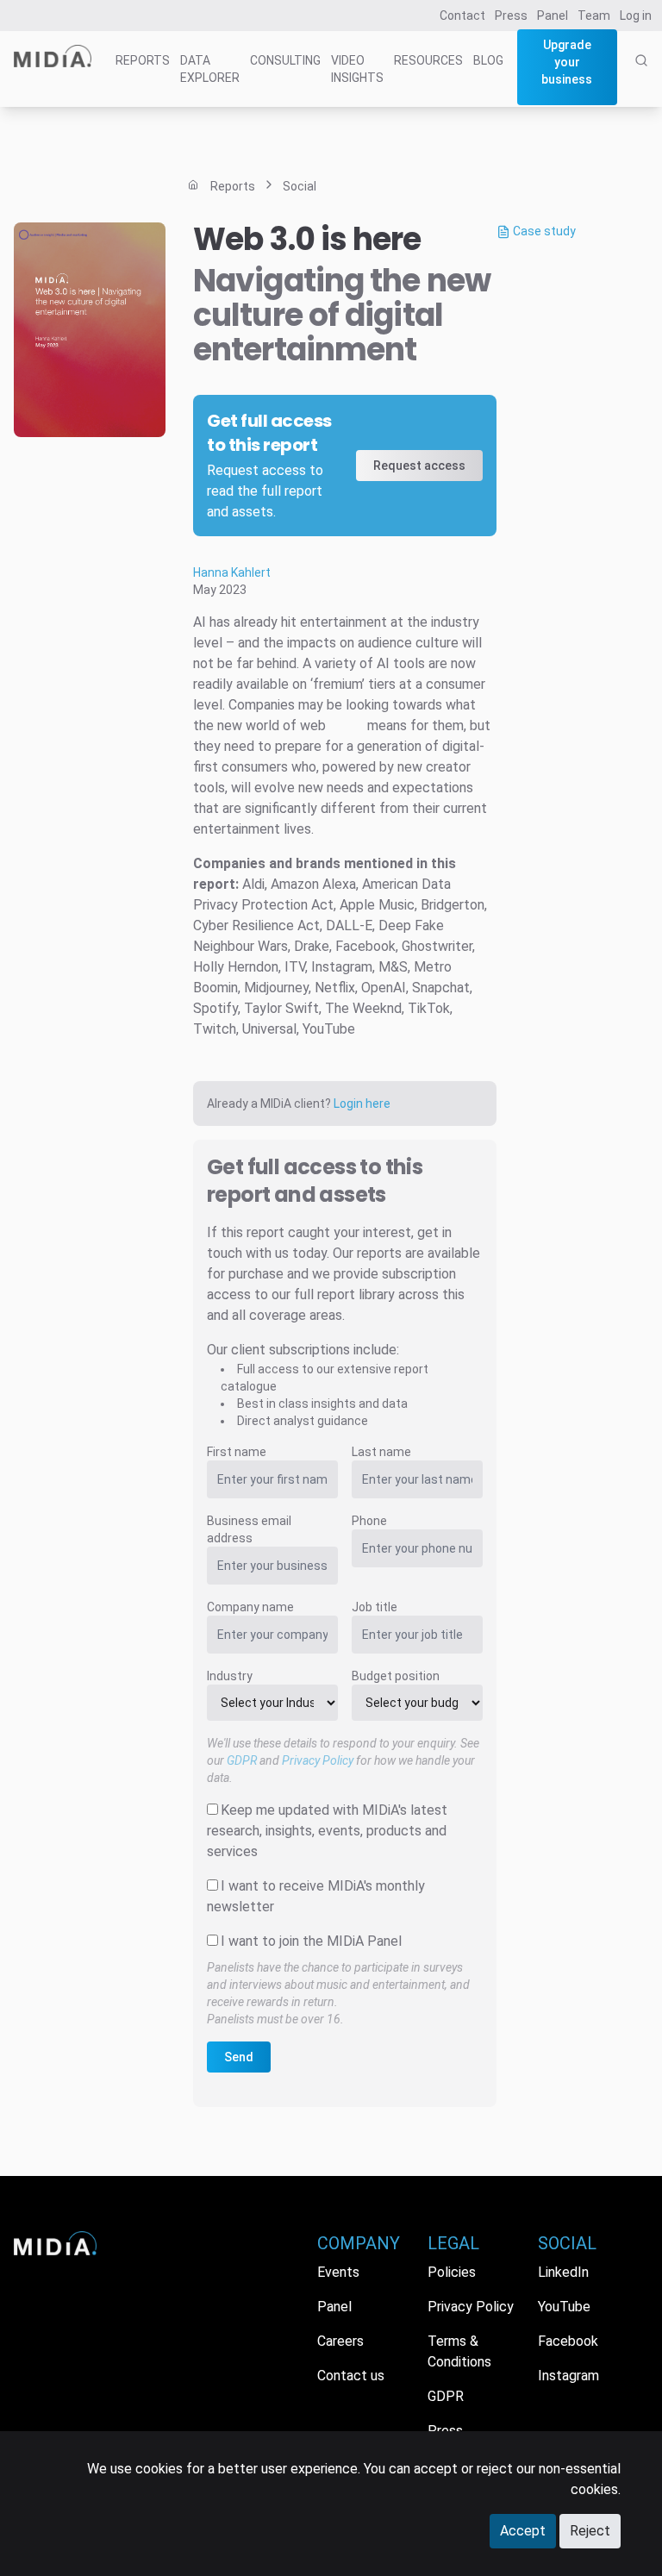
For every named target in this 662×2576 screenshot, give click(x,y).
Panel (553, 16)
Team (594, 16)
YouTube (564, 2307)
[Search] (641, 79)
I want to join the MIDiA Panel (311, 1941)
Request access (419, 466)
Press (511, 16)
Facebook (568, 2341)
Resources (428, 60)
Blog (488, 60)
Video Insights (357, 69)
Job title (375, 1607)
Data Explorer (210, 69)
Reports (143, 60)
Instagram (568, 2376)
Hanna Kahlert (232, 572)
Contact (462, 16)
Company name (250, 1607)
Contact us (351, 2376)
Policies (452, 2272)
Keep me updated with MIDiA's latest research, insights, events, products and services (327, 1831)
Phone (369, 1521)
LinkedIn (563, 2272)
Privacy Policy (318, 1760)
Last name (381, 1452)
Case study (543, 231)
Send (239, 2057)
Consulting (285, 60)
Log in (636, 16)
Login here (362, 1104)
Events (338, 2272)
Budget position (396, 1676)
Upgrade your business (567, 62)
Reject (590, 2531)
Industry (230, 1676)
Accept (523, 2531)
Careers (340, 2341)
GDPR (242, 1760)
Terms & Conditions (459, 2351)
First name (237, 1452)
